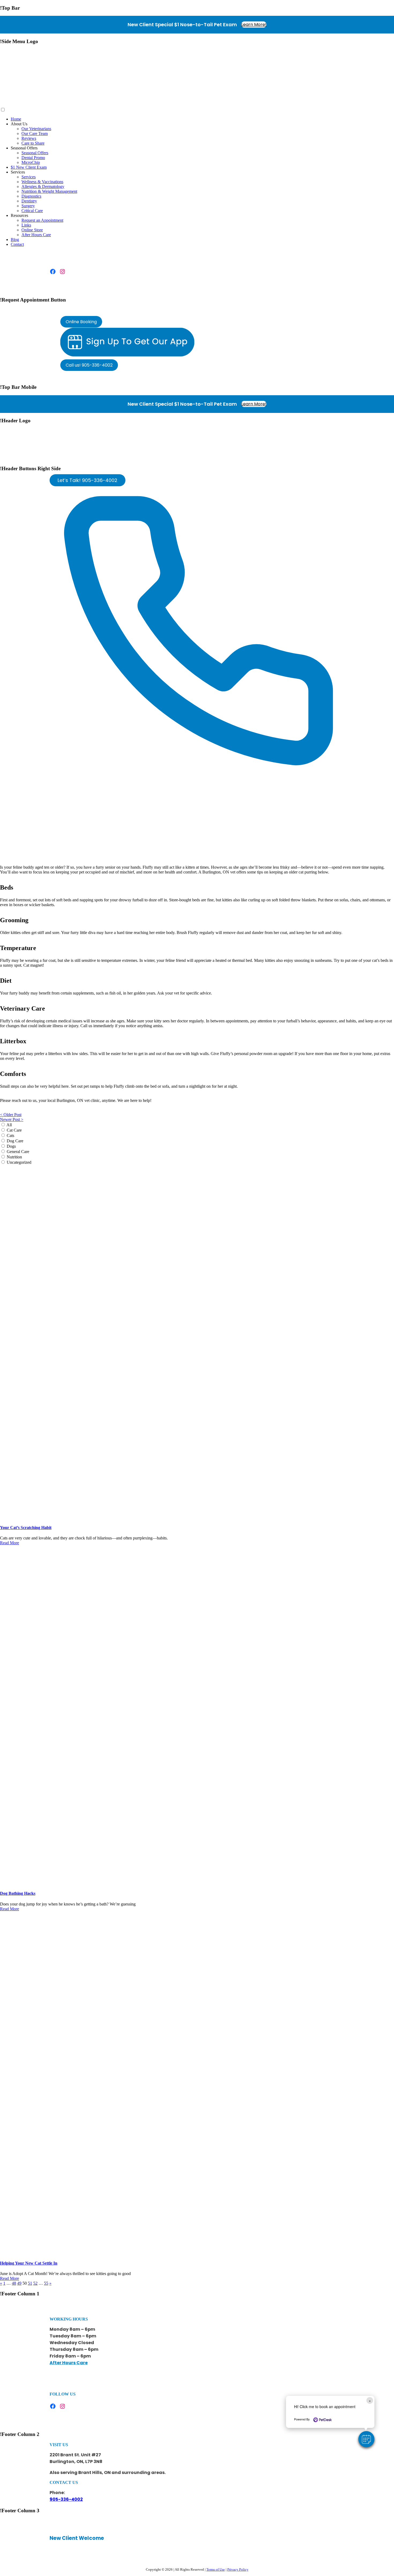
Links (26, 225)
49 (19, 2283)
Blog (15, 240)
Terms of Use (216, 2569)
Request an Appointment (42, 220)
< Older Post (11, 1115)
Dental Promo (33, 158)
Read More (10, 1543)
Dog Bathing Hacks (18, 1893)
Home (16, 119)
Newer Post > (12, 1119)
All (9, 1125)
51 (30, 2283)
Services (29, 177)
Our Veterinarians (36, 129)
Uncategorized (19, 1162)
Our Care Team (35, 133)
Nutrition (14, 1157)
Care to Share (33, 143)
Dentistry (29, 201)
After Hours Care (36, 235)
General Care (18, 1152)
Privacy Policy (238, 2569)
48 (14, 2283)
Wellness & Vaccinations (42, 182)
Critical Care (32, 211)
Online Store (32, 230)
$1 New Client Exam (29, 167)
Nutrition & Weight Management (49, 191)
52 (35, 2283)
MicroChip (31, 162)
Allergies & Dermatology (43, 187)
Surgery (28, 206)
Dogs (11, 1146)
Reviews (29, 138)
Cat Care (14, 1130)
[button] (366, 2439)
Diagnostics (31, 196)
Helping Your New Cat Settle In (29, 2263)
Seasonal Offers (35, 153)
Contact (17, 244)
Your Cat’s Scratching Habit (26, 1528)
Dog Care (15, 1141)
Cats (10, 1136)
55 (46, 2283)
